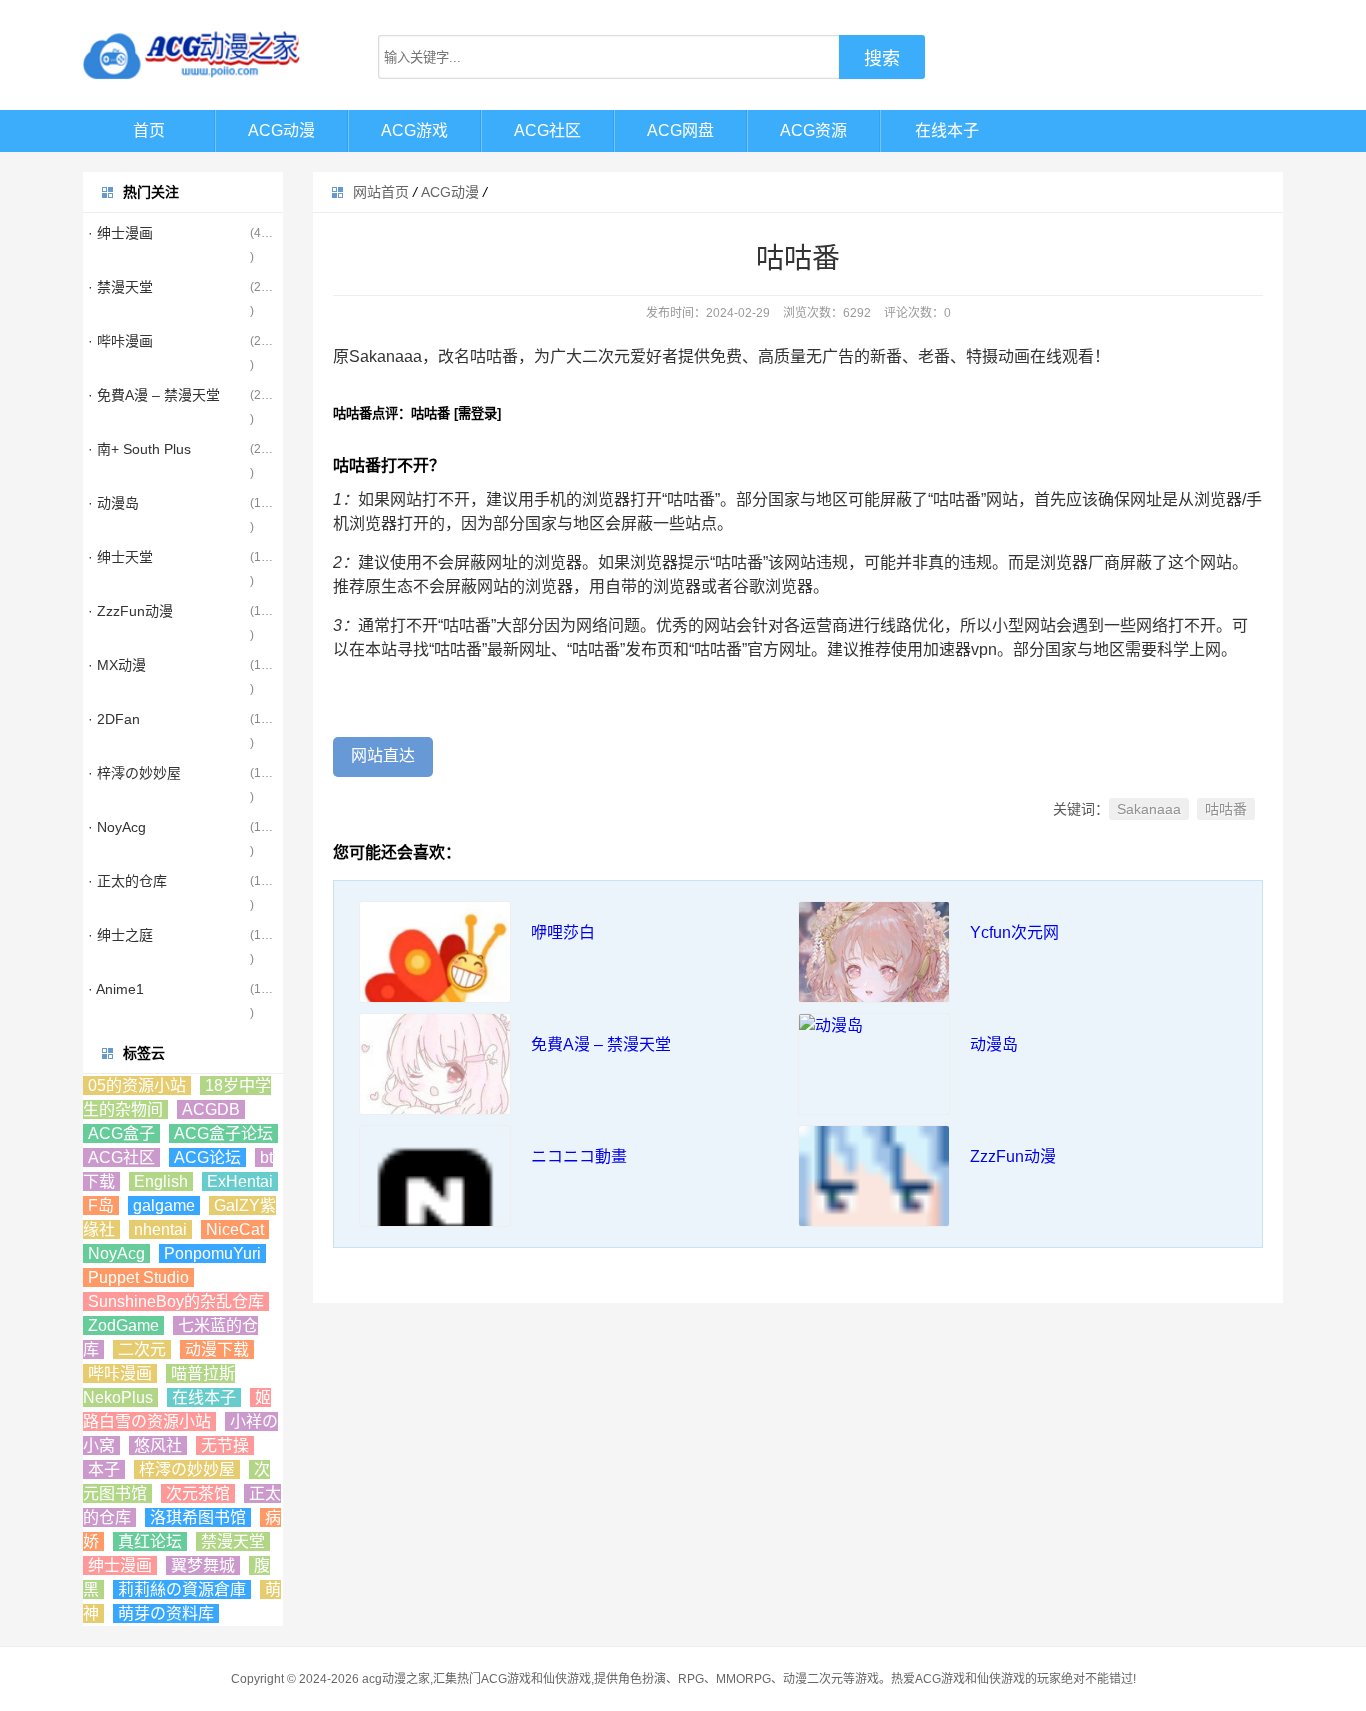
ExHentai (240, 1181)
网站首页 (381, 192)
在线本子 (947, 130)
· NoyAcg (117, 827)
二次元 (142, 1349)
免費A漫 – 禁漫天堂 (601, 1044)
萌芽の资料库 (166, 1613)
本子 (104, 1469)
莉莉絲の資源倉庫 (182, 1589)
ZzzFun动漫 (1013, 1156)
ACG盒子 (121, 1133)
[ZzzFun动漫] (874, 1201)
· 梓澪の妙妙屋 (134, 773)
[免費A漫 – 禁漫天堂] (435, 1089)
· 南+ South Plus (139, 449)
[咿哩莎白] (435, 977)
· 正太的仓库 (127, 881)
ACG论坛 (207, 1157)
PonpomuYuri (212, 1253)
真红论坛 (150, 1541)
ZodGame (123, 1325)
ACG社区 (547, 130)
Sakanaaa (1149, 809)
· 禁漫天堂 (120, 287)
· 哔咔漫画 (120, 341)
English (161, 1181)
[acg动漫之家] (193, 55)
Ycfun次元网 (1014, 932)
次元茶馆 (198, 1493)
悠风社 (158, 1445)
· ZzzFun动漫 (130, 611)
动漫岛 (994, 1044)
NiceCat (235, 1229)
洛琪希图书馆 (198, 1517)
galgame (164, 1205)
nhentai (160, 1229)
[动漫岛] (874, 1026)
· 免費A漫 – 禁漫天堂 (154, 395)
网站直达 (383, 755)
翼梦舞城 (203, 1565)
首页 (149, 130)
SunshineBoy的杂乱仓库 (176, 1301)
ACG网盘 (680, 130)
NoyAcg (116, 1253)
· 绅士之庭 (120, 935)
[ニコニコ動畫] (435, 1201)
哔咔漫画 (120, 1373)
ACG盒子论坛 (223, 1133)
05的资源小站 (137, 1085)
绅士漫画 (120, 1565)
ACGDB (211, 1109)
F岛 (101, 1205)
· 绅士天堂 (120, 557)
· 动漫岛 (113, 503)
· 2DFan (114, 719)
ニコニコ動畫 (579, 1156)
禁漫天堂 (233, 1541)
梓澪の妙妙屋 (187, 1469)
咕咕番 (1226, 809)
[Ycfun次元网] (874, 977)
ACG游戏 (414, 130)
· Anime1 (116, 989)
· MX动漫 (117, 665)
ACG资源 (813, 130)
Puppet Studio (138, 1277)
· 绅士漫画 (120, 233)
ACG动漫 (281, 130)
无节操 (225, 1445)
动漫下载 (217, 1349)
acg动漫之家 (396, 1679)
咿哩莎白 (563, 932)
